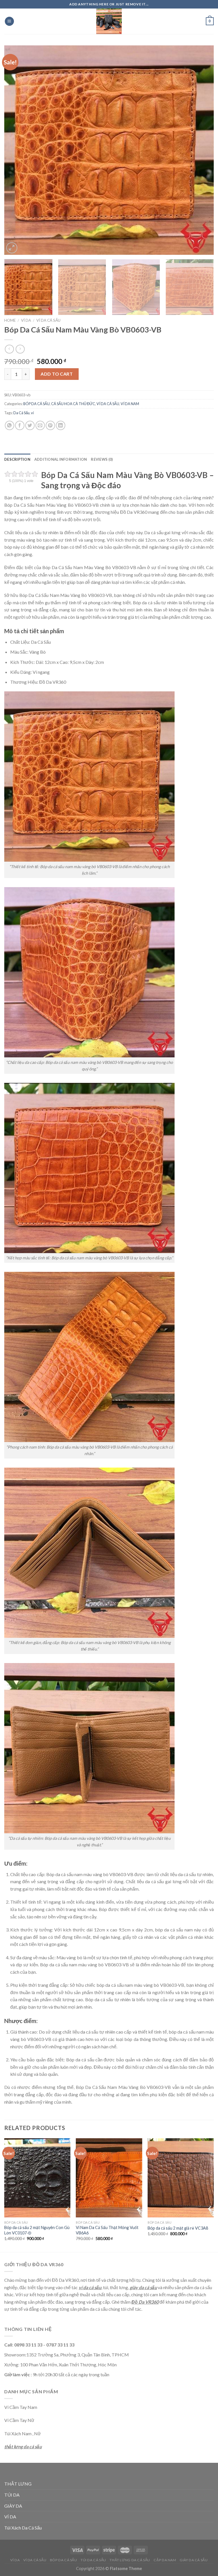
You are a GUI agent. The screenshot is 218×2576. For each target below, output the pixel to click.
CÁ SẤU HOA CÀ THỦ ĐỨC (73, 404)
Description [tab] (17, 459)
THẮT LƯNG (18, 2484)
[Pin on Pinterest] (50, 425)
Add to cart (57, 374)
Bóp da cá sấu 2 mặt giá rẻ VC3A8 (178, 2228)
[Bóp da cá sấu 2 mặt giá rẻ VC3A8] (181, 2178)
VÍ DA (26, 320)
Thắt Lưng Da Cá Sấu (130, 2560)
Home (10, 320)
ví (32, 413)
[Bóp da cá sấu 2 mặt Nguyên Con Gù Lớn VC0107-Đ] (37, 2178)
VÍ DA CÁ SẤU (48, 320)
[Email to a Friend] (40, 425)
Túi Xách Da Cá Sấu (23, 2528)
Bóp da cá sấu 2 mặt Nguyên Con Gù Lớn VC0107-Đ (37, 2230)
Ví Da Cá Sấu (35, 2560)
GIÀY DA (13, 2506)
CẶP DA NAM (165, 2560)
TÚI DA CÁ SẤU (93, 2560)
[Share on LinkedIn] (61, 425)
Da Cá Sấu (21, 413)
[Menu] (9, 21)
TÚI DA (12, 2495)
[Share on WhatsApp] (10, 425)
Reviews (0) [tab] (102, 459)
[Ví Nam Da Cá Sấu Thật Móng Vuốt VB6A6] (109, 2178)
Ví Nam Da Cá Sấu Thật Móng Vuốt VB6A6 (107, 2230)
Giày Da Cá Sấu (194, 2560)
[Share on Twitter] (30, 425)
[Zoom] (12, 248)
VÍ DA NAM (130, 404)
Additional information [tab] (61, 459)
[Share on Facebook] (20, 425)
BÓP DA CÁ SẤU (36, 404)
